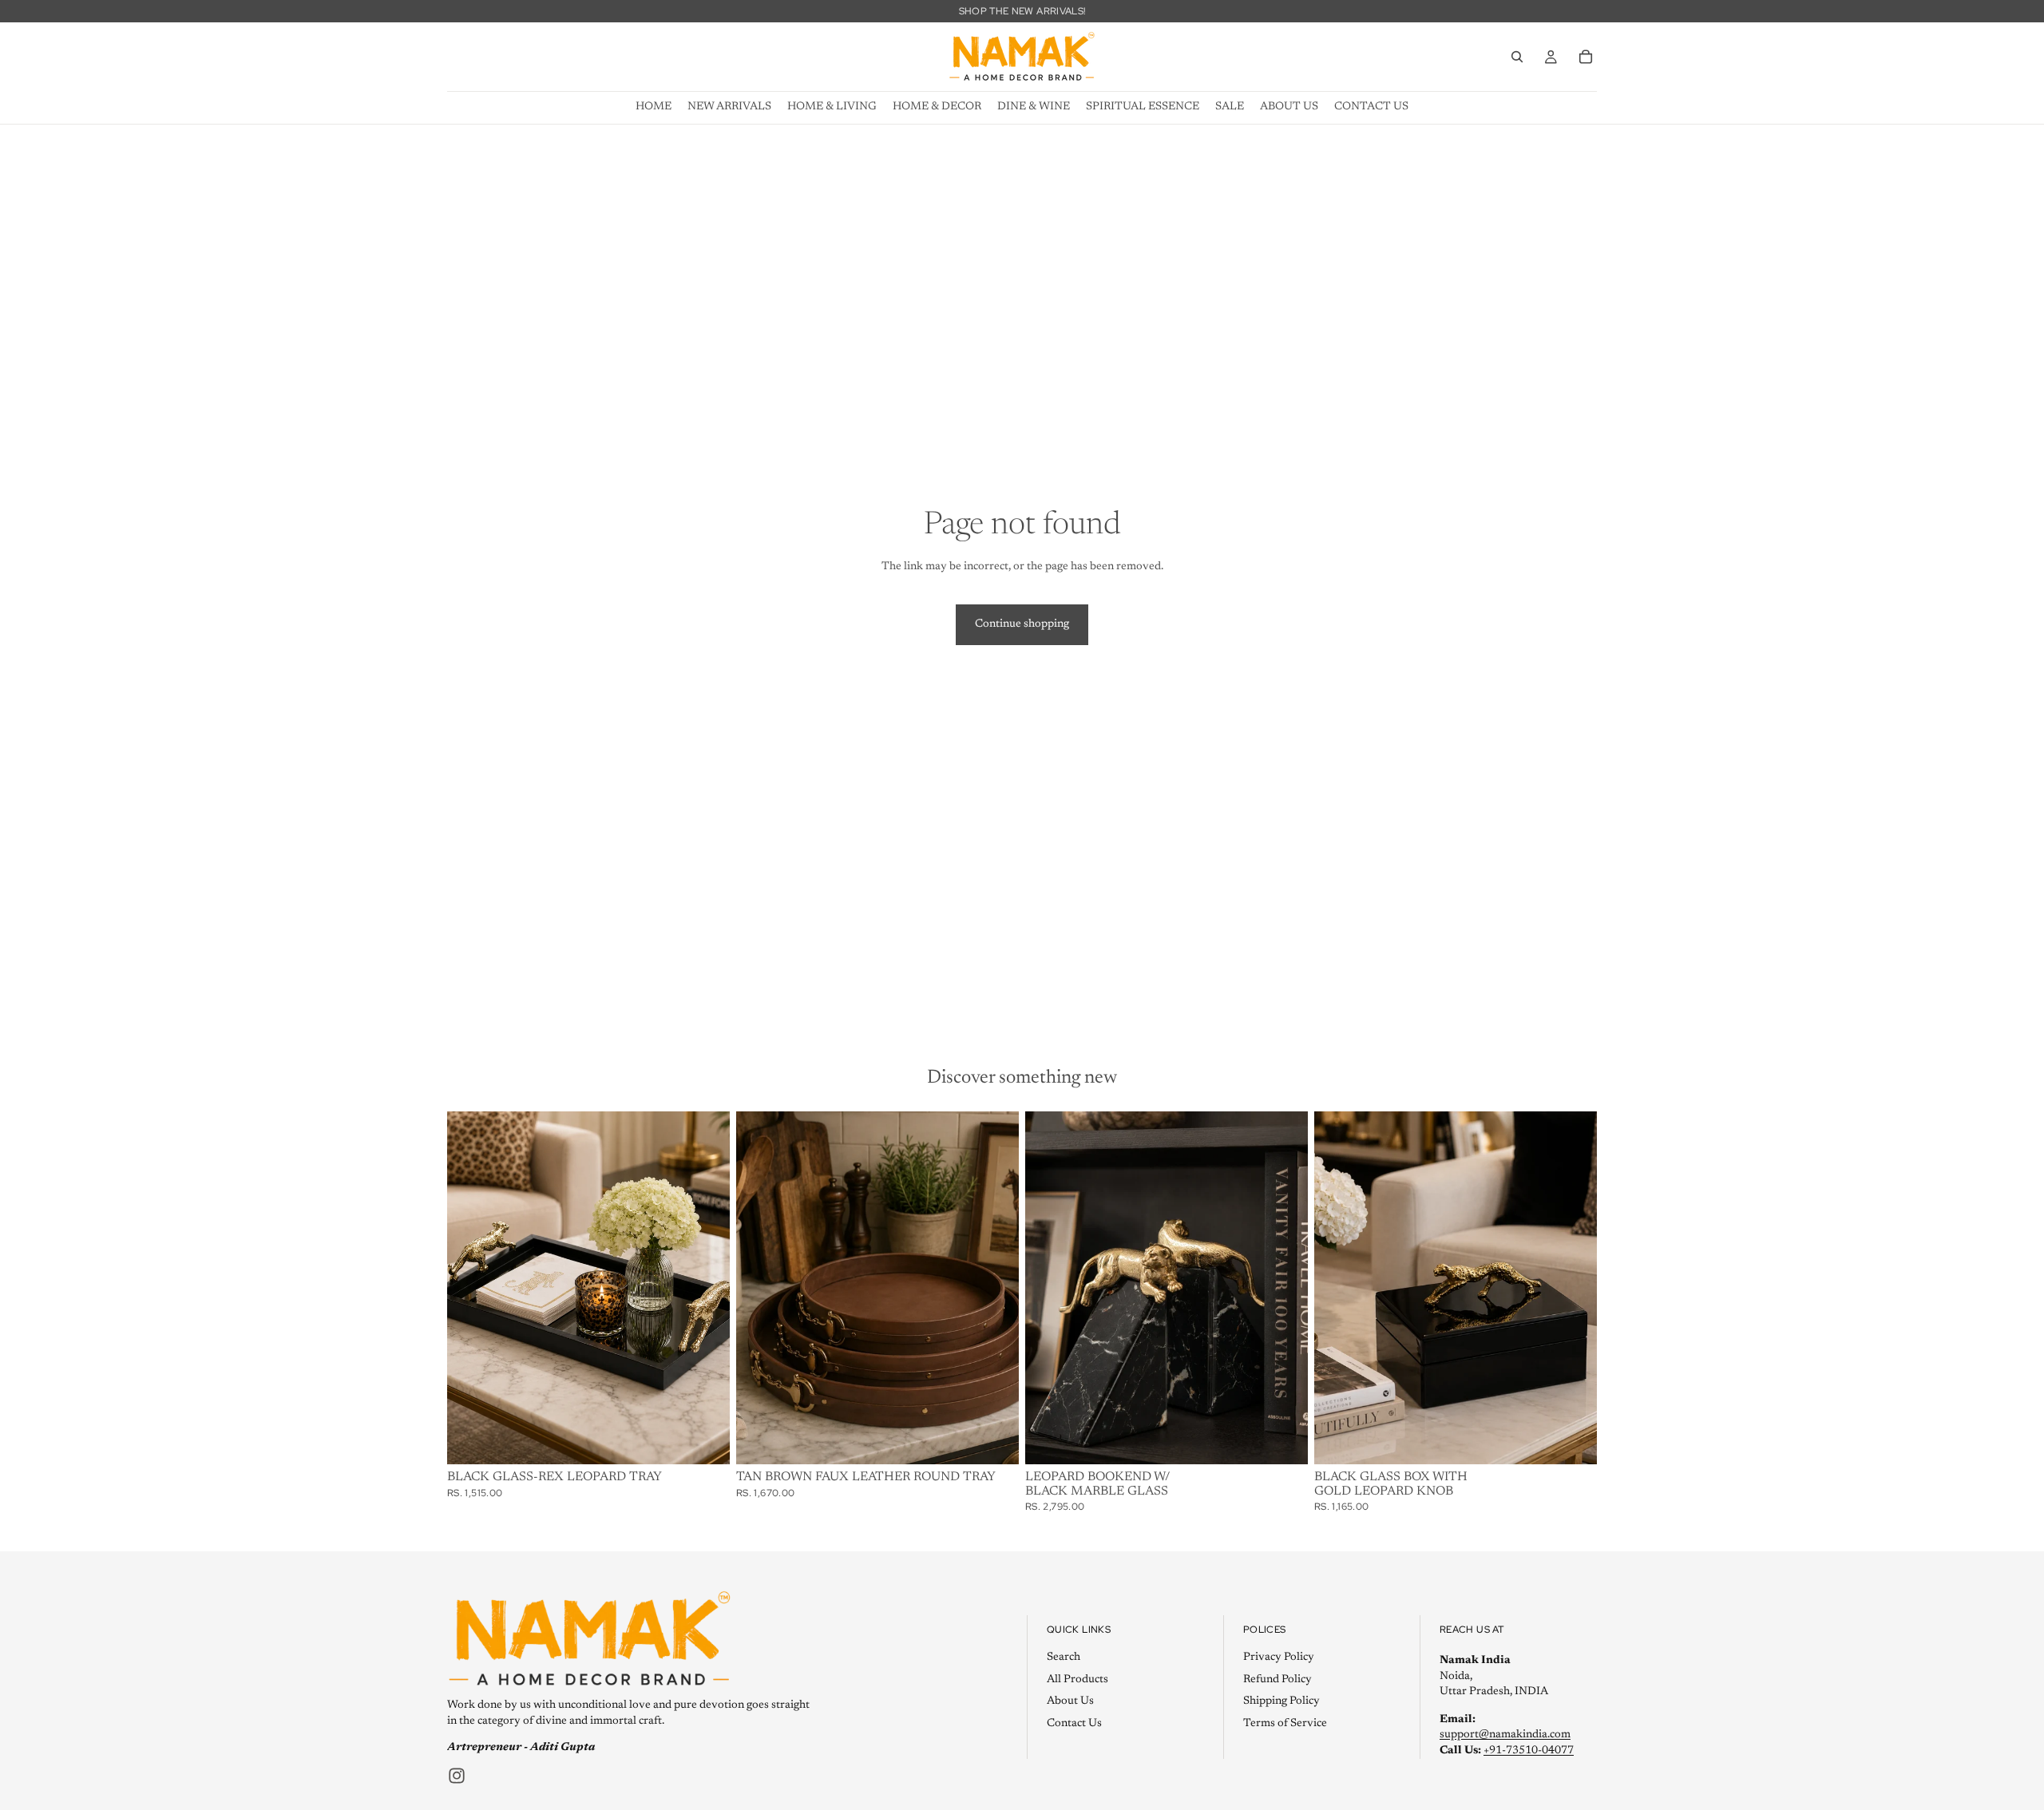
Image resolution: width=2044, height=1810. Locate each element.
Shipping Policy (1281, 1701)
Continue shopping (1022, 624)
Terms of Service (1285, 1723)
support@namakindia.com (1505, 1735)
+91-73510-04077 (1529, 1750)
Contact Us (1074, 1723)
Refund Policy (1277, 1679)
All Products (1077, 1679)
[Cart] (1586, 57)
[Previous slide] (760, 1288)
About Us (1070, 1701)
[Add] (705, 1440)
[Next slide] (995, 1288)
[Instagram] (457, 1775)
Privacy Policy (1279, 1657)
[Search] (1517, 57)
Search (1064, 1657)
